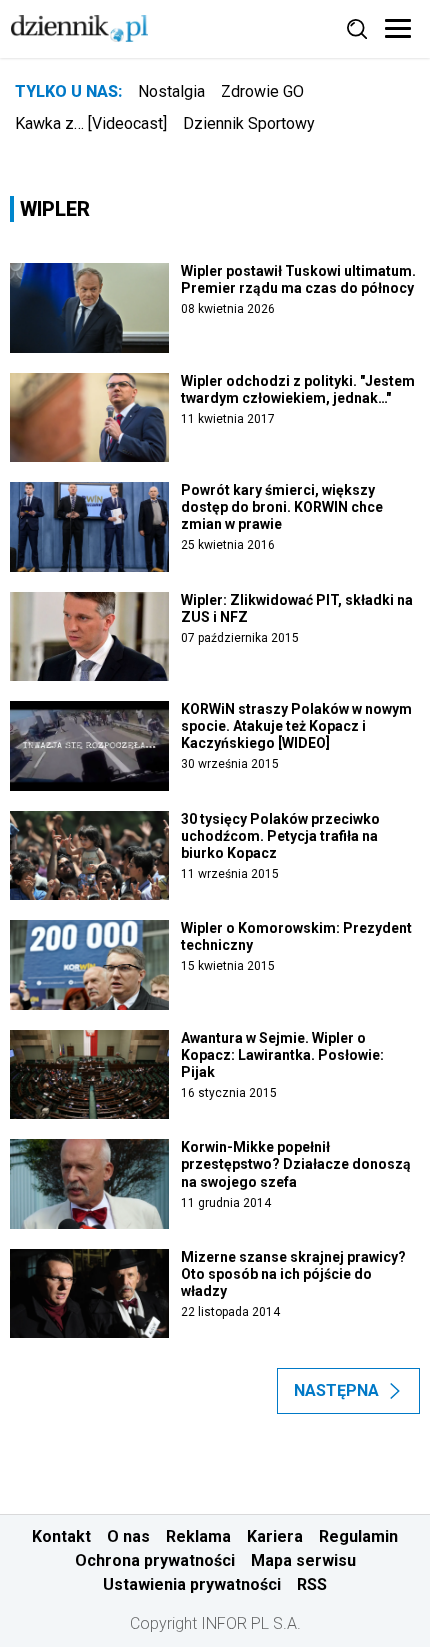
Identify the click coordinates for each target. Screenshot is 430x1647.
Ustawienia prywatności (192, 1584)
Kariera (275, 1536)
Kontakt (61, 1536)
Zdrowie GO (262, 91)
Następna (336, 1390)
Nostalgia (171, 91)
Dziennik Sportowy (249, 123)
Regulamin (358, 1536)
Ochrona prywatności (155, 1560)
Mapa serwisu (303, 1560)
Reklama (198, 1536)
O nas (128, 1536)
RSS (312, 1584)
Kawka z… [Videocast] (91, 123)
